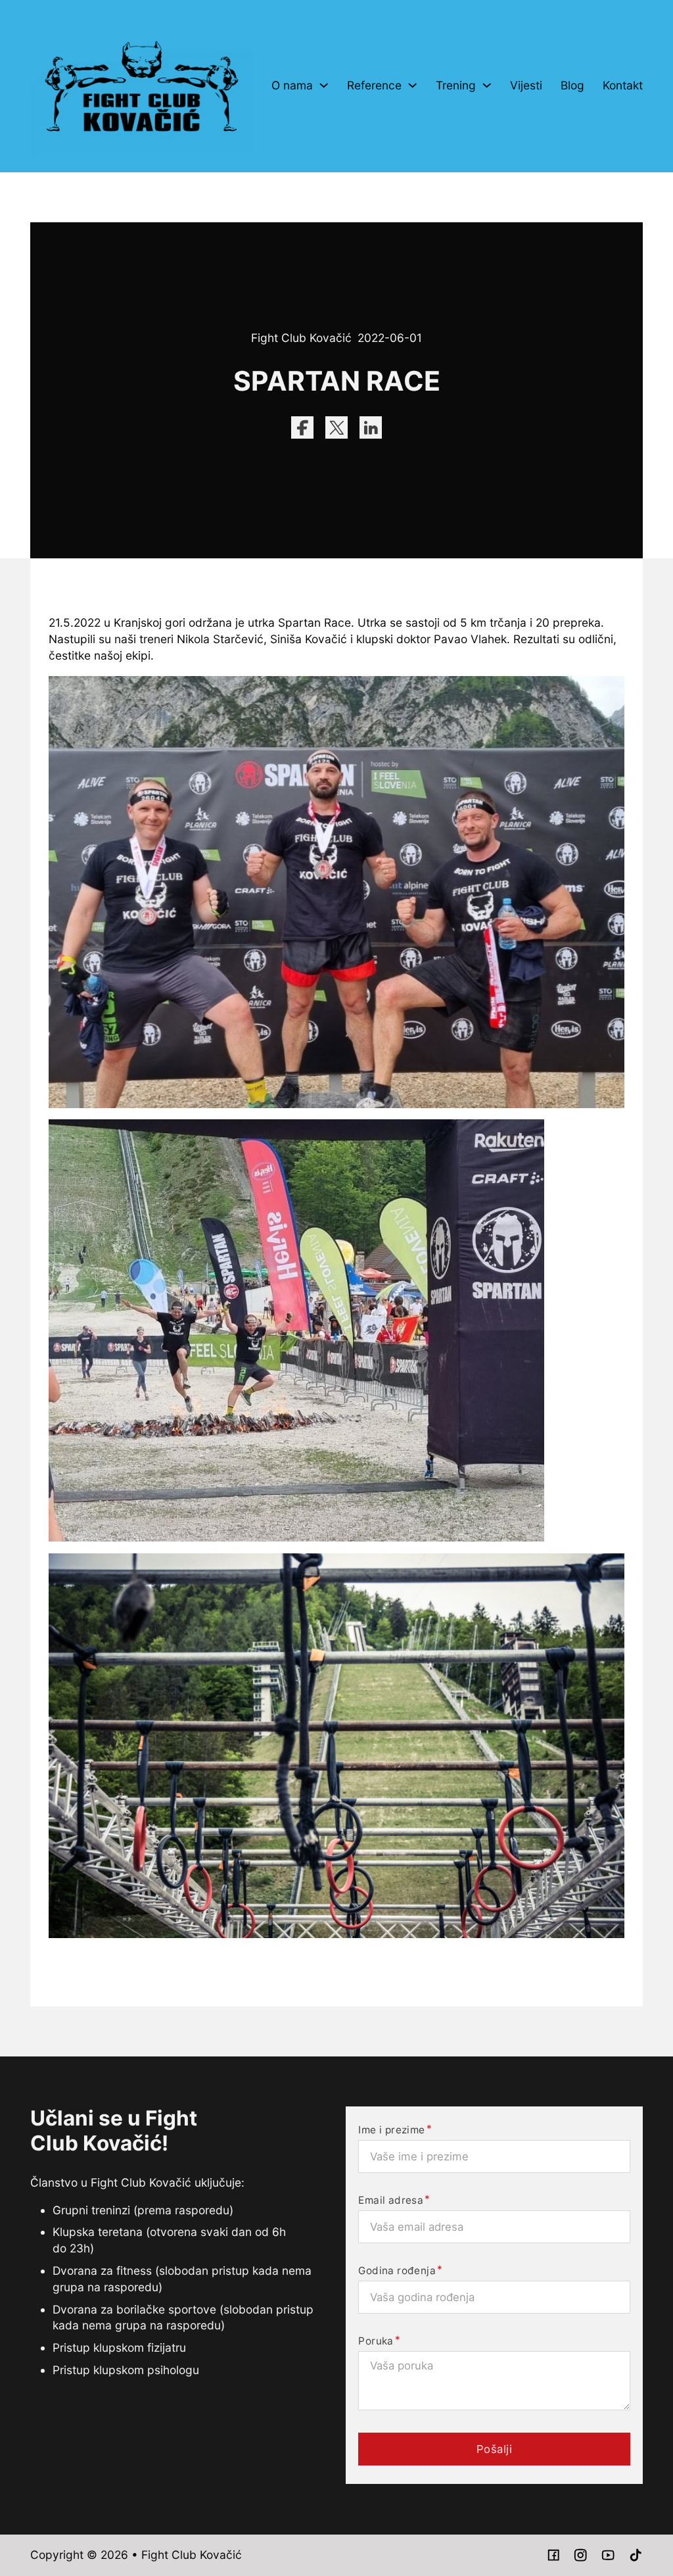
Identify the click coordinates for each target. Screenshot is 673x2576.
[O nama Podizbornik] (324, 85)
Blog (572, 85)
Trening (456, 85)
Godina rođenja (397, 2271)
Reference (374, 85)
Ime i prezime (391, 2130)
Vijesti (526, 85)
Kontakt (623, 85)
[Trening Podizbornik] (487, 85)
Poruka (376, 2341)
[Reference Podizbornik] (412, 85)
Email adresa (391, 2200)
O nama (292, 85)
